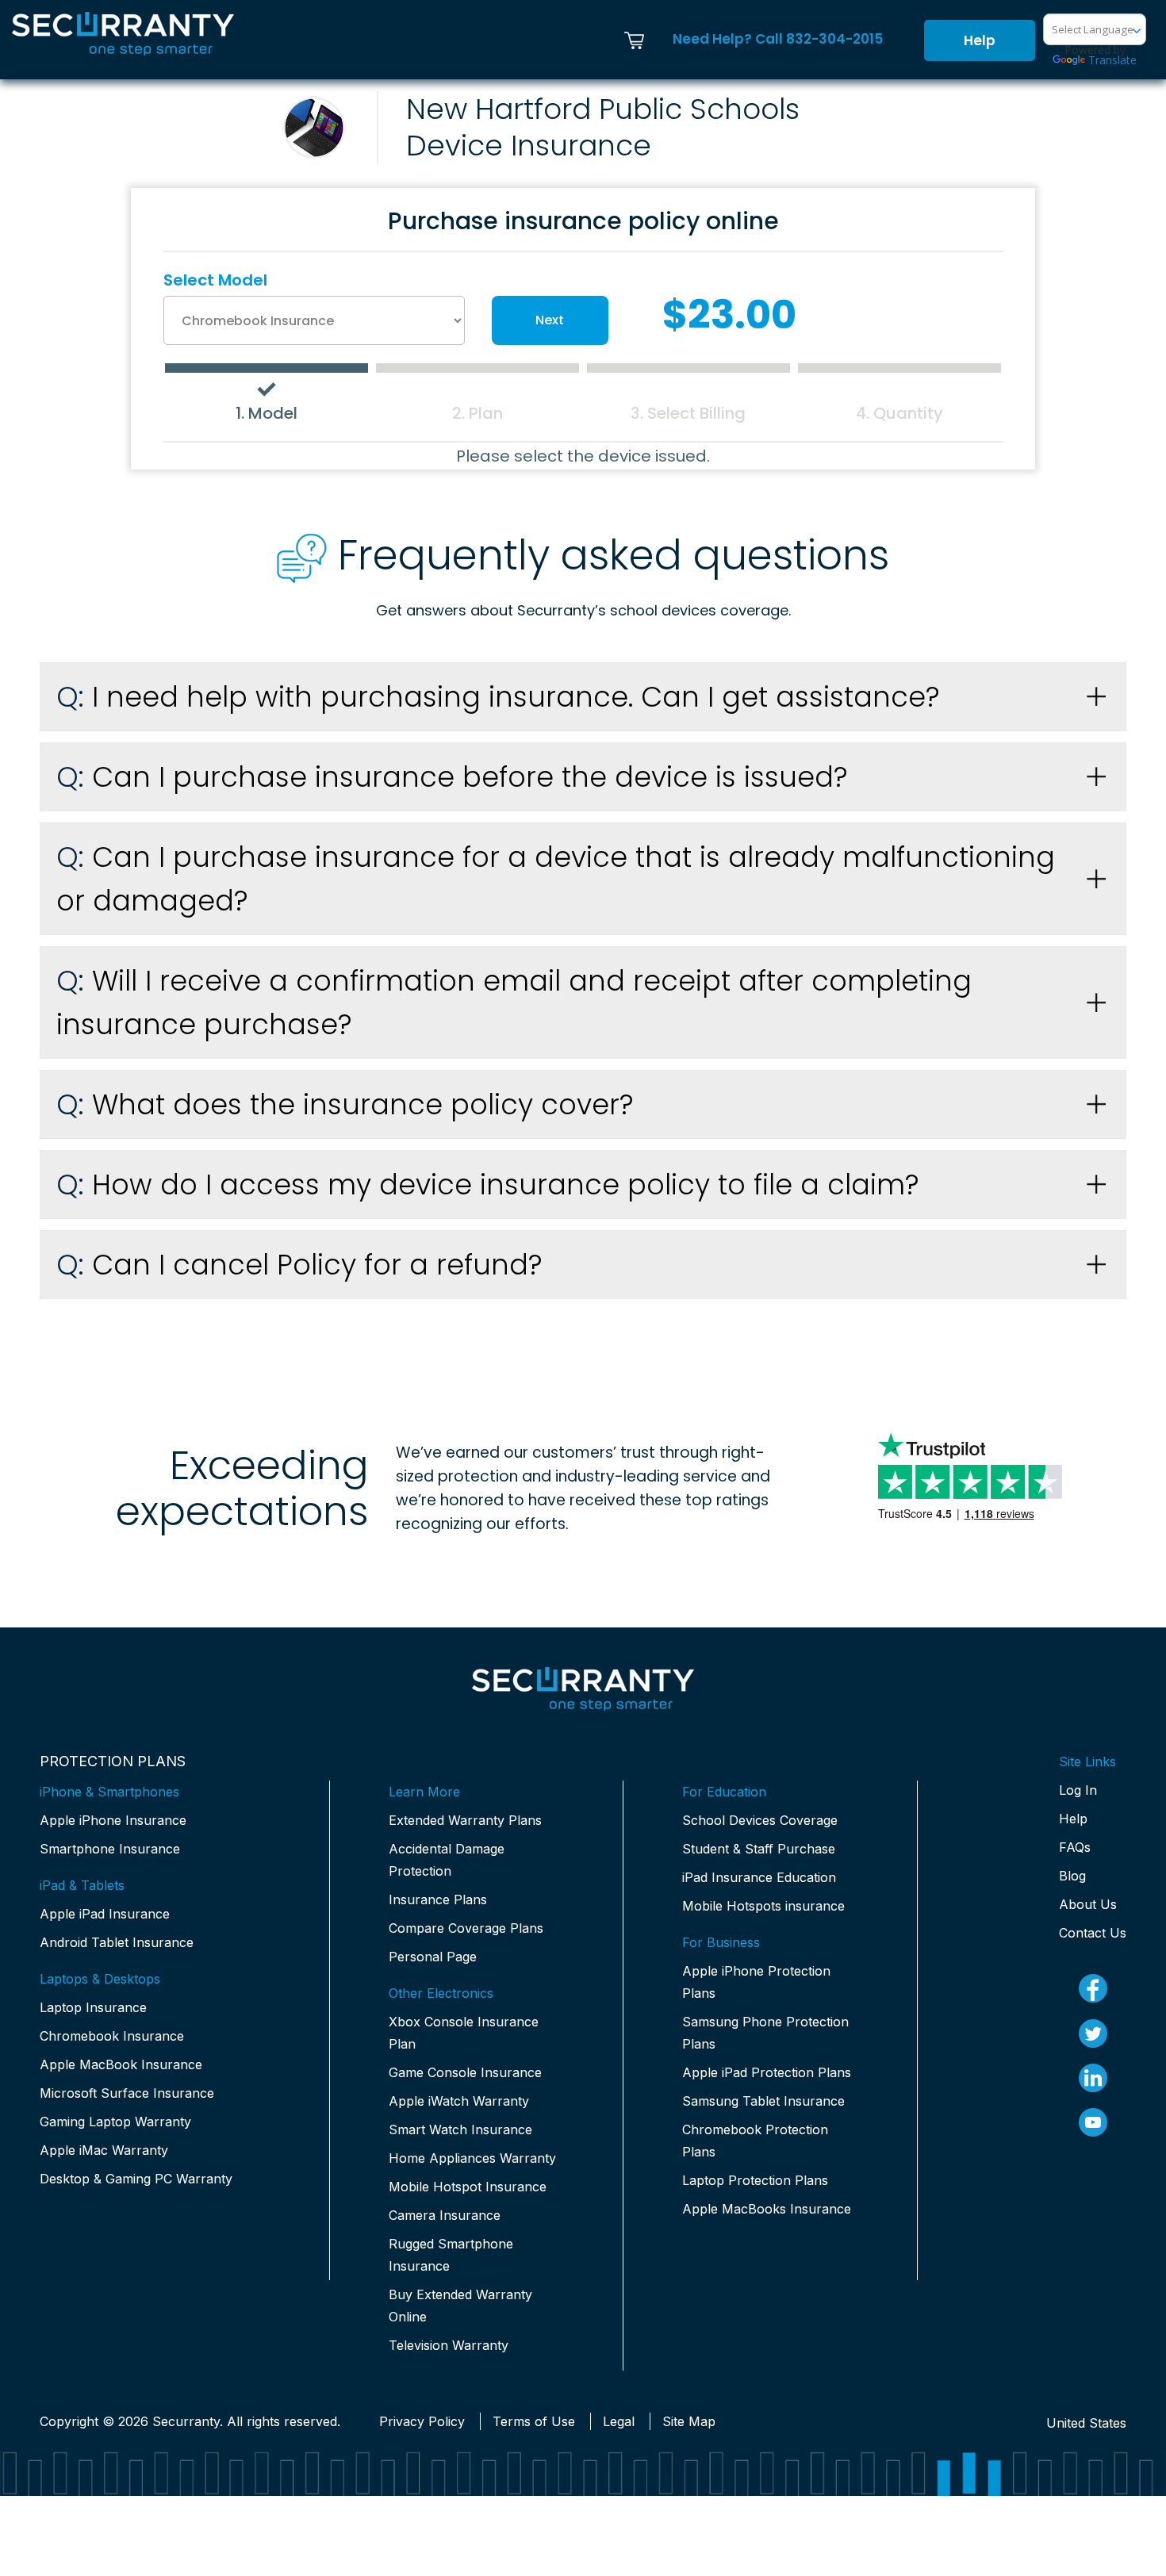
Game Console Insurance (465, 2072)
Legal (619, 2421)
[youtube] (1093, 2122)
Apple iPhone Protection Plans (756, 1982)
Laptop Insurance (93, 2007)
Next (550, 320)
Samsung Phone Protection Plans (765, 2033)
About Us (1088, 1904)
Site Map (689, 2421)
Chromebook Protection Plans (755, 2141)
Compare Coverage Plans (466, 1928)
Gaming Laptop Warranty (115, 2122)
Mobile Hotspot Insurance (468, 2187)
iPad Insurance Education (759, 1877)
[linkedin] (1093, 2078)
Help (980, 40)
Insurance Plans (438, 1899)
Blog (1072, 1876)
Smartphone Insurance (110, 1849)
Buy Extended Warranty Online (460, 2306)
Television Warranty (449, 2345)
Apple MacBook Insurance (121, 2064)
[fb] (1093, 1988)
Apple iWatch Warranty (459, 2101)
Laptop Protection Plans (755, 2180)
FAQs (1075, 1847)
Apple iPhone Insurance (113, 1820)
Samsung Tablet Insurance (763, 2101)
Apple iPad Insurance (105, 1914)
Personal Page (433, 1957)
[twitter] (1093, 2034)
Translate (1112, 60)
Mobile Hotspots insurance (763, 1906)
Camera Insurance (445, 2215)
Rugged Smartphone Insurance (451, 2255)
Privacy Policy (422, 2421)
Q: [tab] (498, 697)
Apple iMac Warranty (104, 2150)
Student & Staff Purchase (759, 1849)
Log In (1078, 1790)
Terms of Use (534, 2421)
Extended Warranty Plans (465, 1820)
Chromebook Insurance (112, 2036)
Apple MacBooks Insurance (767, 2209)
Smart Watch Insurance (460, 2129)
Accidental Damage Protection (447, 1860)
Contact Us (1093, 1933)
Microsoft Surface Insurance (127, 2093)
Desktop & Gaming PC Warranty (136, 2179)
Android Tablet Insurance (117, 1942)
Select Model (215, 280)
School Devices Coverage (760, 1820)
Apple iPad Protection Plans (767, 2072)
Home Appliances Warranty (472, 2158)
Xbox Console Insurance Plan (464, 2033)
